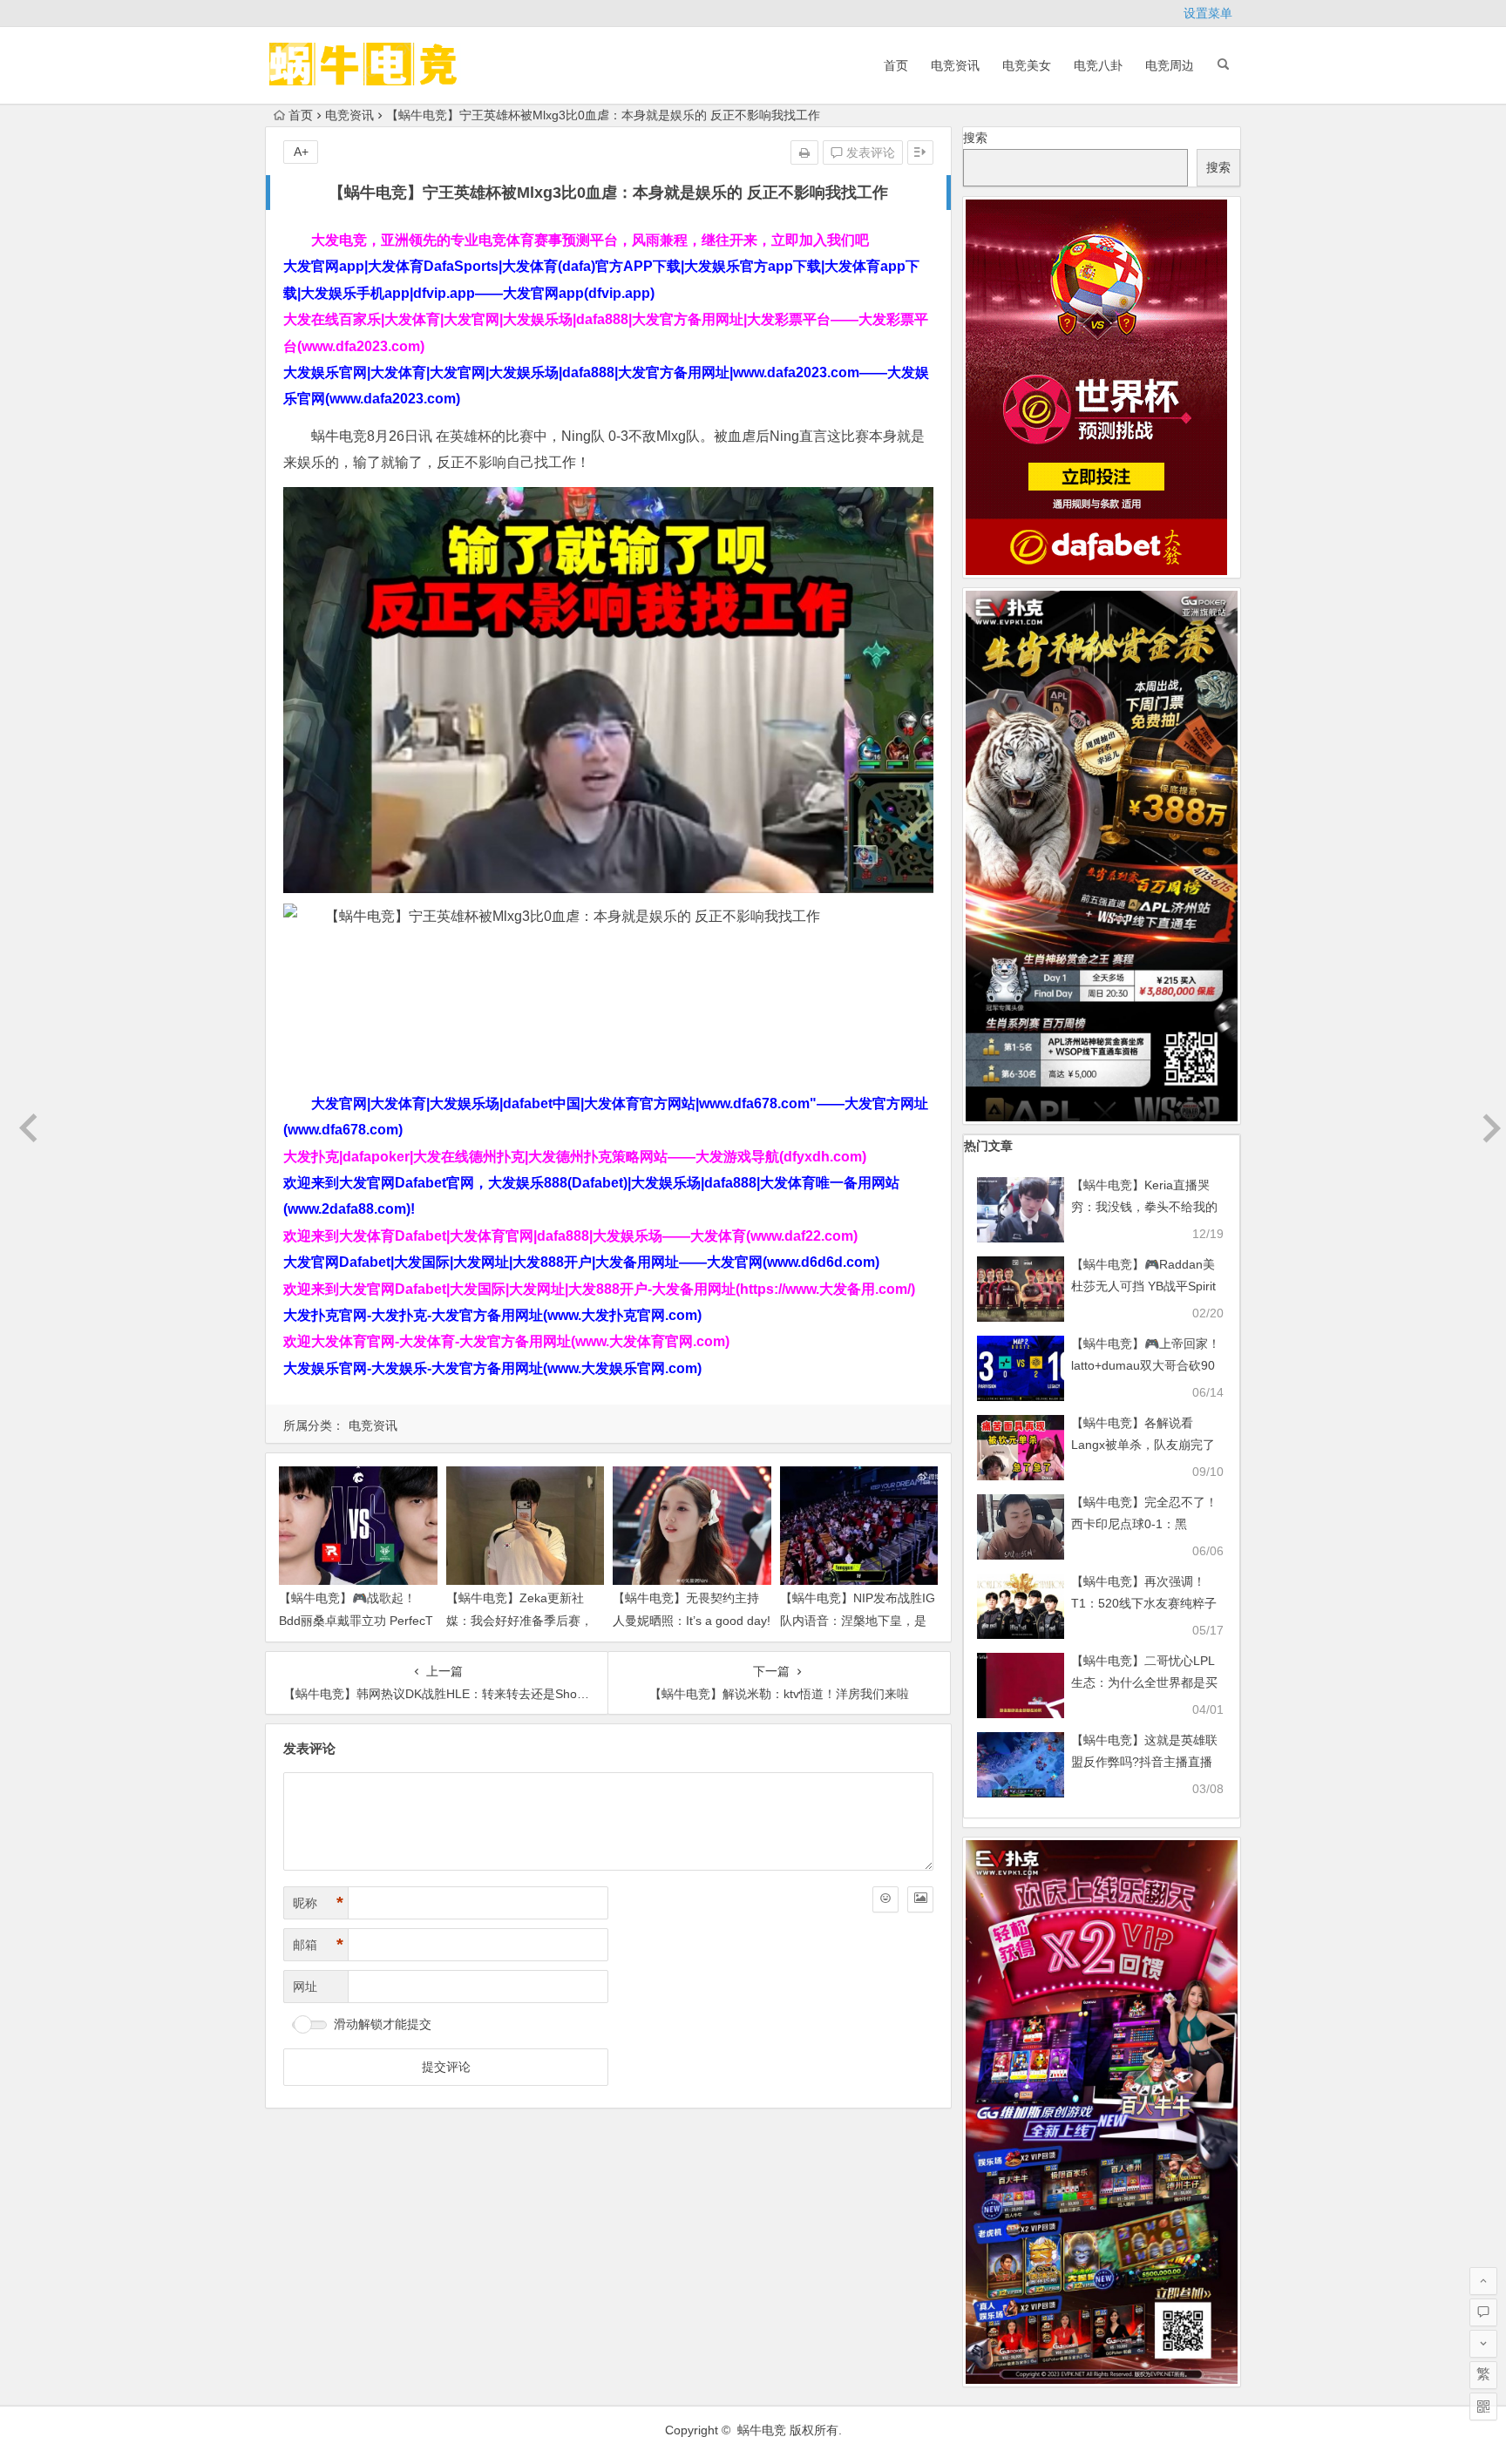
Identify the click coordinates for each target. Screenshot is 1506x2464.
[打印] (804, 152)
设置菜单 (1208, 13)
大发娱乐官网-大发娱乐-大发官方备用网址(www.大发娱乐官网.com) (492, 1368)
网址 (305, 1987)
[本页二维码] (1483, 2406)
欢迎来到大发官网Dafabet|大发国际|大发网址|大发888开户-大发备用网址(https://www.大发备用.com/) (599, 1289)
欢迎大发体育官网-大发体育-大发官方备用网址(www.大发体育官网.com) (506, 1341)
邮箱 (318, 1945)
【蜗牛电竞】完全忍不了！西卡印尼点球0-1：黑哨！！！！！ (1144, 1524)
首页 (896, 65)
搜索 (975, 138)
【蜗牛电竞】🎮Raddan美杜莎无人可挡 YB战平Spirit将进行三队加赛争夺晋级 (1143, 1286)
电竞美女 (1027, 65)
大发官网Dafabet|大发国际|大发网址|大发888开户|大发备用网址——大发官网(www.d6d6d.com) (581, 1262)
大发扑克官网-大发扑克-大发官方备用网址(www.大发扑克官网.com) (492, 1315)
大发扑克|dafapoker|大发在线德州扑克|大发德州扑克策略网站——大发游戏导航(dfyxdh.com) (575, 1157)
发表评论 (869, 152)
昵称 (318, 1903)
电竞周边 (1170, 65)
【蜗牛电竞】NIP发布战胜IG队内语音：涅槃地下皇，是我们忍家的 (858, 1620)
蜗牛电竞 (762, 2430)
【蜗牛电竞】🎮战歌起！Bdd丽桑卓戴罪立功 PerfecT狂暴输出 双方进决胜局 (356, 1620)
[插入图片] (920, 1899)
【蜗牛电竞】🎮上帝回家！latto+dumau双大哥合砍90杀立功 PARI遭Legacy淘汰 (1146, 1365)
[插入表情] (885, 1899)
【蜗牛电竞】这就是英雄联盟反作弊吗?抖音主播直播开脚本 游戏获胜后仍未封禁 (1146, 1762)
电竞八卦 (1098, 65)
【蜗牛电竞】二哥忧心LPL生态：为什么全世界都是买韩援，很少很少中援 (1144, 1682)
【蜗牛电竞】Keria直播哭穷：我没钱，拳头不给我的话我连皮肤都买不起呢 (1144, 1207)
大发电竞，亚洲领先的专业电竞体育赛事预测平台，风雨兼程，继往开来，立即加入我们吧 (590, 240)
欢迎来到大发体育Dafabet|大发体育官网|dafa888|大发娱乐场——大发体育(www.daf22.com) (570, 1236)
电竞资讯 (955, 65)
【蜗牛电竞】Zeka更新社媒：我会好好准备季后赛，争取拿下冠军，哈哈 (519, 1620)
